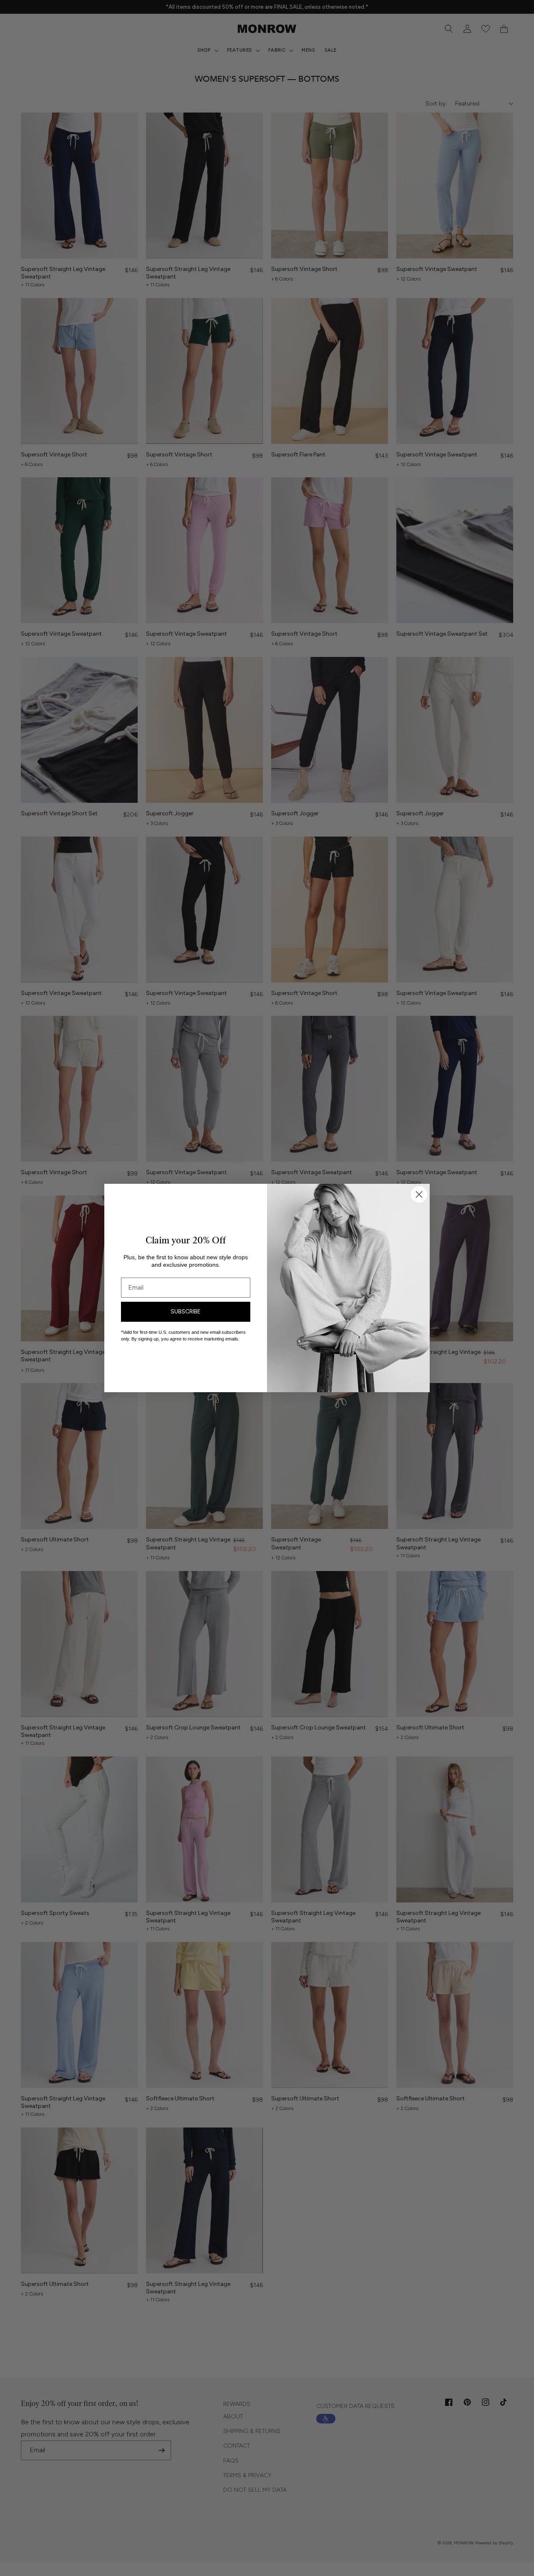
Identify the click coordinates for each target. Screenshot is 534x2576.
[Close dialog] (419, 1194)
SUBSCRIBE (186, 1312)
